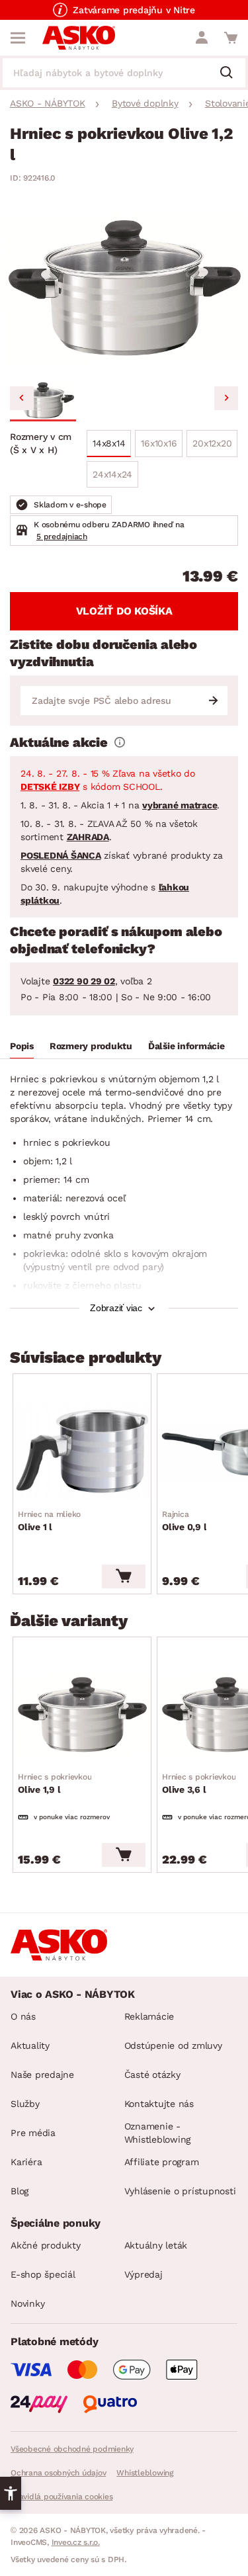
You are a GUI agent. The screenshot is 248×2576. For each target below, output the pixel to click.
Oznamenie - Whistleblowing (158, 2133)
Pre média (33, 2133)
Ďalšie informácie (186, 1046)
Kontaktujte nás (159, 2104)
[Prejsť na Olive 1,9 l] (82, 1715)
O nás (23, 2016)
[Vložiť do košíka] (124, 1576)
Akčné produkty (46, 2245)
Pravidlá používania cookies (62, 2497)
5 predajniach (62, 537)
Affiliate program (162, 2162)
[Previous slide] (22, 398)
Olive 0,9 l (184, 1521)
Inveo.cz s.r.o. (76, 2542)
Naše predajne (42, 2075)
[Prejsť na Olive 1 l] (82, 1451)
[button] (43, 400)
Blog (20, 2191)
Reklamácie (149, 2016)
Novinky (27, 2303)
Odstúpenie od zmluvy (173, 2045)
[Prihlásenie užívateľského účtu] (202, 38)
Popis (22, 1046)
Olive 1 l (49, 1521)
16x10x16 (159, 443)
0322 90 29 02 (84, 981)
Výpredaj (144, 2274)
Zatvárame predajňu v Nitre (134, 10)
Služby (25, 2104)
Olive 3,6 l (199, 1783)
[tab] (22, 1048)
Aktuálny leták (156, 2245)
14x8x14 (109, 443)
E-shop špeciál (43, 2274)
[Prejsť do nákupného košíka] (231, 38)
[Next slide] (226, 398)
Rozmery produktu (91, 1046)
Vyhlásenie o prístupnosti (180, 2191)
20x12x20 (212, 443)
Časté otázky (152, 2075)
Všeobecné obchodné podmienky (72, 2449)
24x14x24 (112, 474)
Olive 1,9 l (55, 1783)
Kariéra (26, 2162)
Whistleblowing (145, 2473)
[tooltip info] (120, 742)
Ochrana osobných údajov (58, 2473)
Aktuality (30, 2045)
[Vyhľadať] (231, 73)
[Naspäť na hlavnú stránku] (79, 38)
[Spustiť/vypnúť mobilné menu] (18, 38)
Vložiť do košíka (124, 611)
